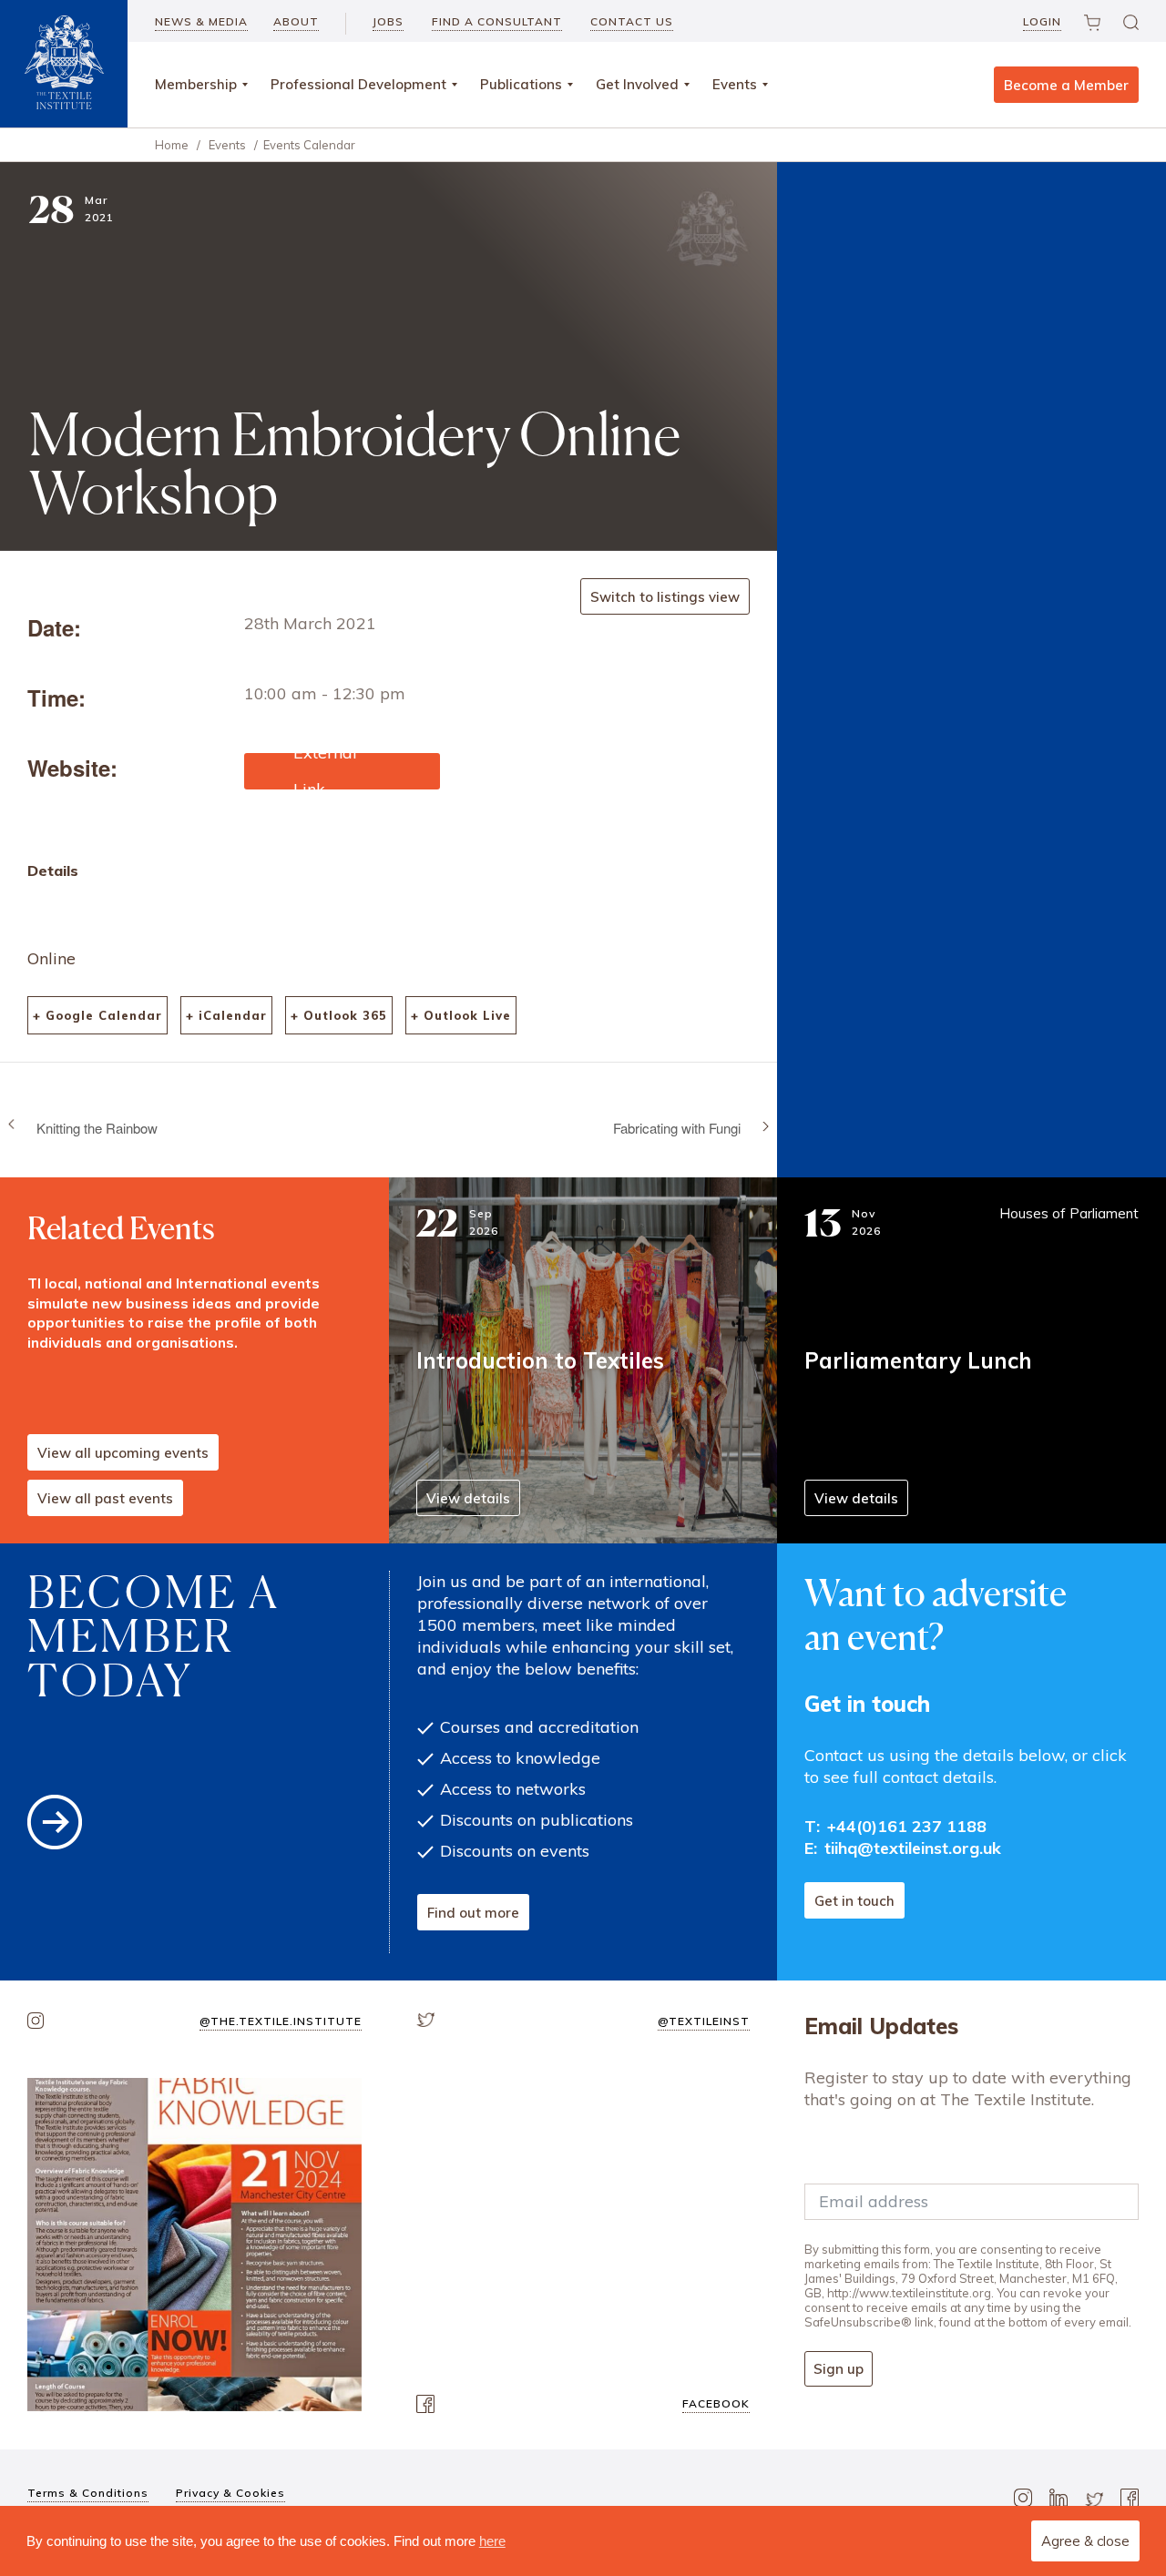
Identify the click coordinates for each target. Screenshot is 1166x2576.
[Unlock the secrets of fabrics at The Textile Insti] (194, 2245)
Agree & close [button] (1085, 2541)
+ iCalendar (226, 1015)
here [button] (492, 2541)
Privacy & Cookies (230, 2493)
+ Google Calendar (97, 1015)
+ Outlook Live (461, 1015)
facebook (716, 2403)
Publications (521, 84)
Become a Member (1066, 85)
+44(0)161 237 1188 (907, 1826)
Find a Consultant (497, 21)
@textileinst (704, 2021)
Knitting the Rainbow (97, 1128)
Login (1042, 21)
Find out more (473, 1913)
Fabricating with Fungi (677, 1128)
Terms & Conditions (88, 2493)
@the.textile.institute (281, 2021)
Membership (196, 84)
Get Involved (637, 84)
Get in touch (854, 1901)
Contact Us (632, 21)
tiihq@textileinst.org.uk (913, 1848)
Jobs (388, 21)
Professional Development (358, 84)
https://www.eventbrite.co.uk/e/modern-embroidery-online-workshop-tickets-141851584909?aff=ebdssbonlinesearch (341, 771)
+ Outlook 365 (339, 1015)
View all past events (105, 1498)
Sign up (839, 2369)
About (296, 21)
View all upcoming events (123, 1453)
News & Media (201, 21)
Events (735, 84)
